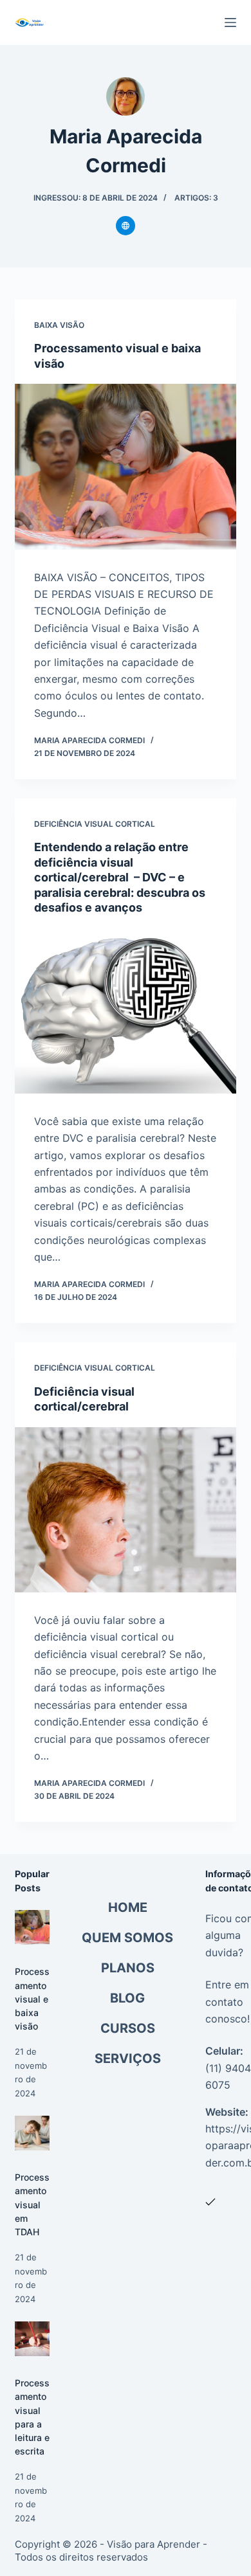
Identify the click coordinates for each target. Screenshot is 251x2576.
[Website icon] (126, 226)
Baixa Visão (59, 325)
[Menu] (230, 23)
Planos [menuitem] (128, 1968)
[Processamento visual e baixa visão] (125, 466)
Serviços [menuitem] (128, 2058)
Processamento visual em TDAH (32, 2204)
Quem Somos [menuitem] (127, 1938)
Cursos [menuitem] (128, 2028)
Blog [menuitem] (127, 1998)
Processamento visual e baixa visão (32, 1998)
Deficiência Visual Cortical (95, 824)
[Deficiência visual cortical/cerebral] (125, 1510)
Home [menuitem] (128, 1907)
